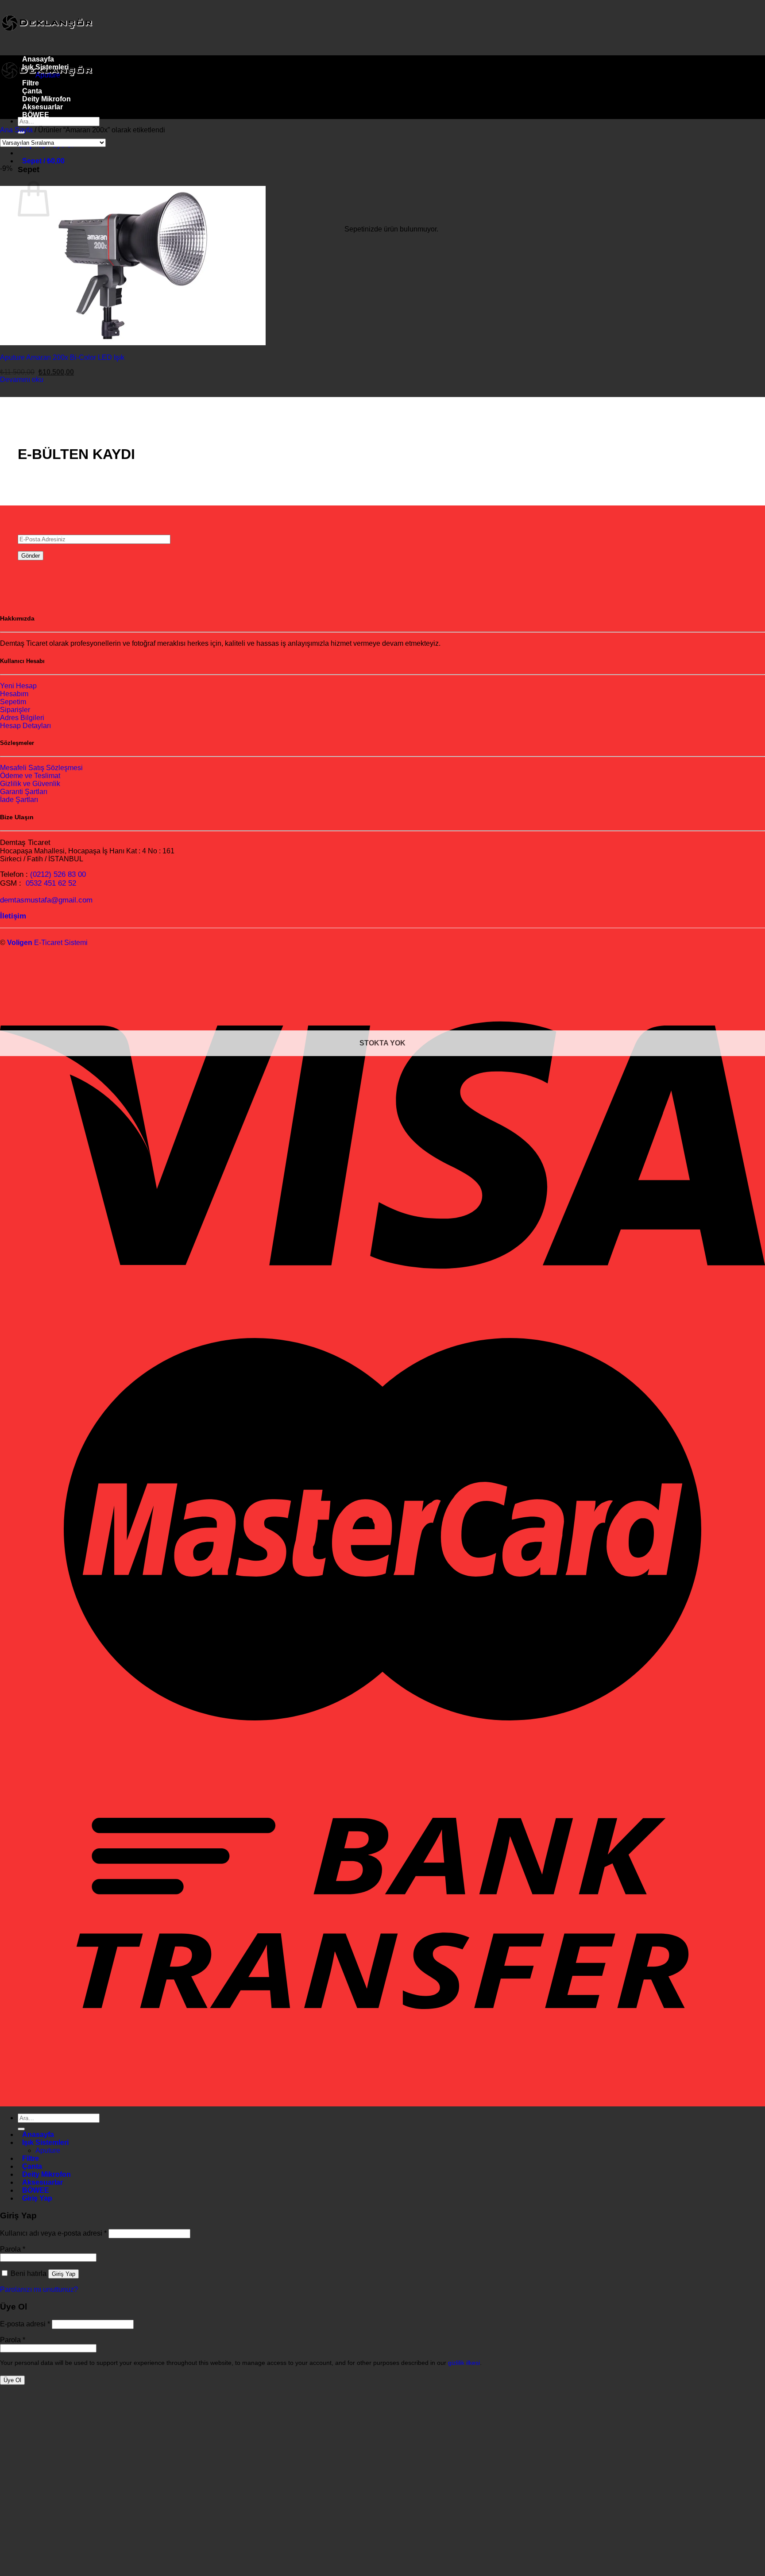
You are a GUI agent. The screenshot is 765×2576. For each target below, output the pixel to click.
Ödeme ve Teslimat (30, 776)
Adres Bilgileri (22, 718)
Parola (13, 2249)
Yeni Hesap (18, 686)
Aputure (48, 75)
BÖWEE (36, 115)
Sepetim (13, 702)
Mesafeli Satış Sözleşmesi (41, 768)
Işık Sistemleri (45, 67)
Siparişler (15, 710)
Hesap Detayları (25, 726)
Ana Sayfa (16, 130)
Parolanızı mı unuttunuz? (39, 2289)
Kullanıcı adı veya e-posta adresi (53, 2233)
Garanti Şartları (24, 792)
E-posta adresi (25, 2324)
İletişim (13, 916)
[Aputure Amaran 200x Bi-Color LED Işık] (266, 343)
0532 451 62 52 (51, 883)
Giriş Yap (64, 2274)
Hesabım (14, 694)
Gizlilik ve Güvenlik (30, 784)
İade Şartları (19, 800)
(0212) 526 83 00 (58, 874)
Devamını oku (22, 380)
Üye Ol (12, 2380)
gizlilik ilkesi (464, 2363)
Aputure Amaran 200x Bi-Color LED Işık (62, 357)
